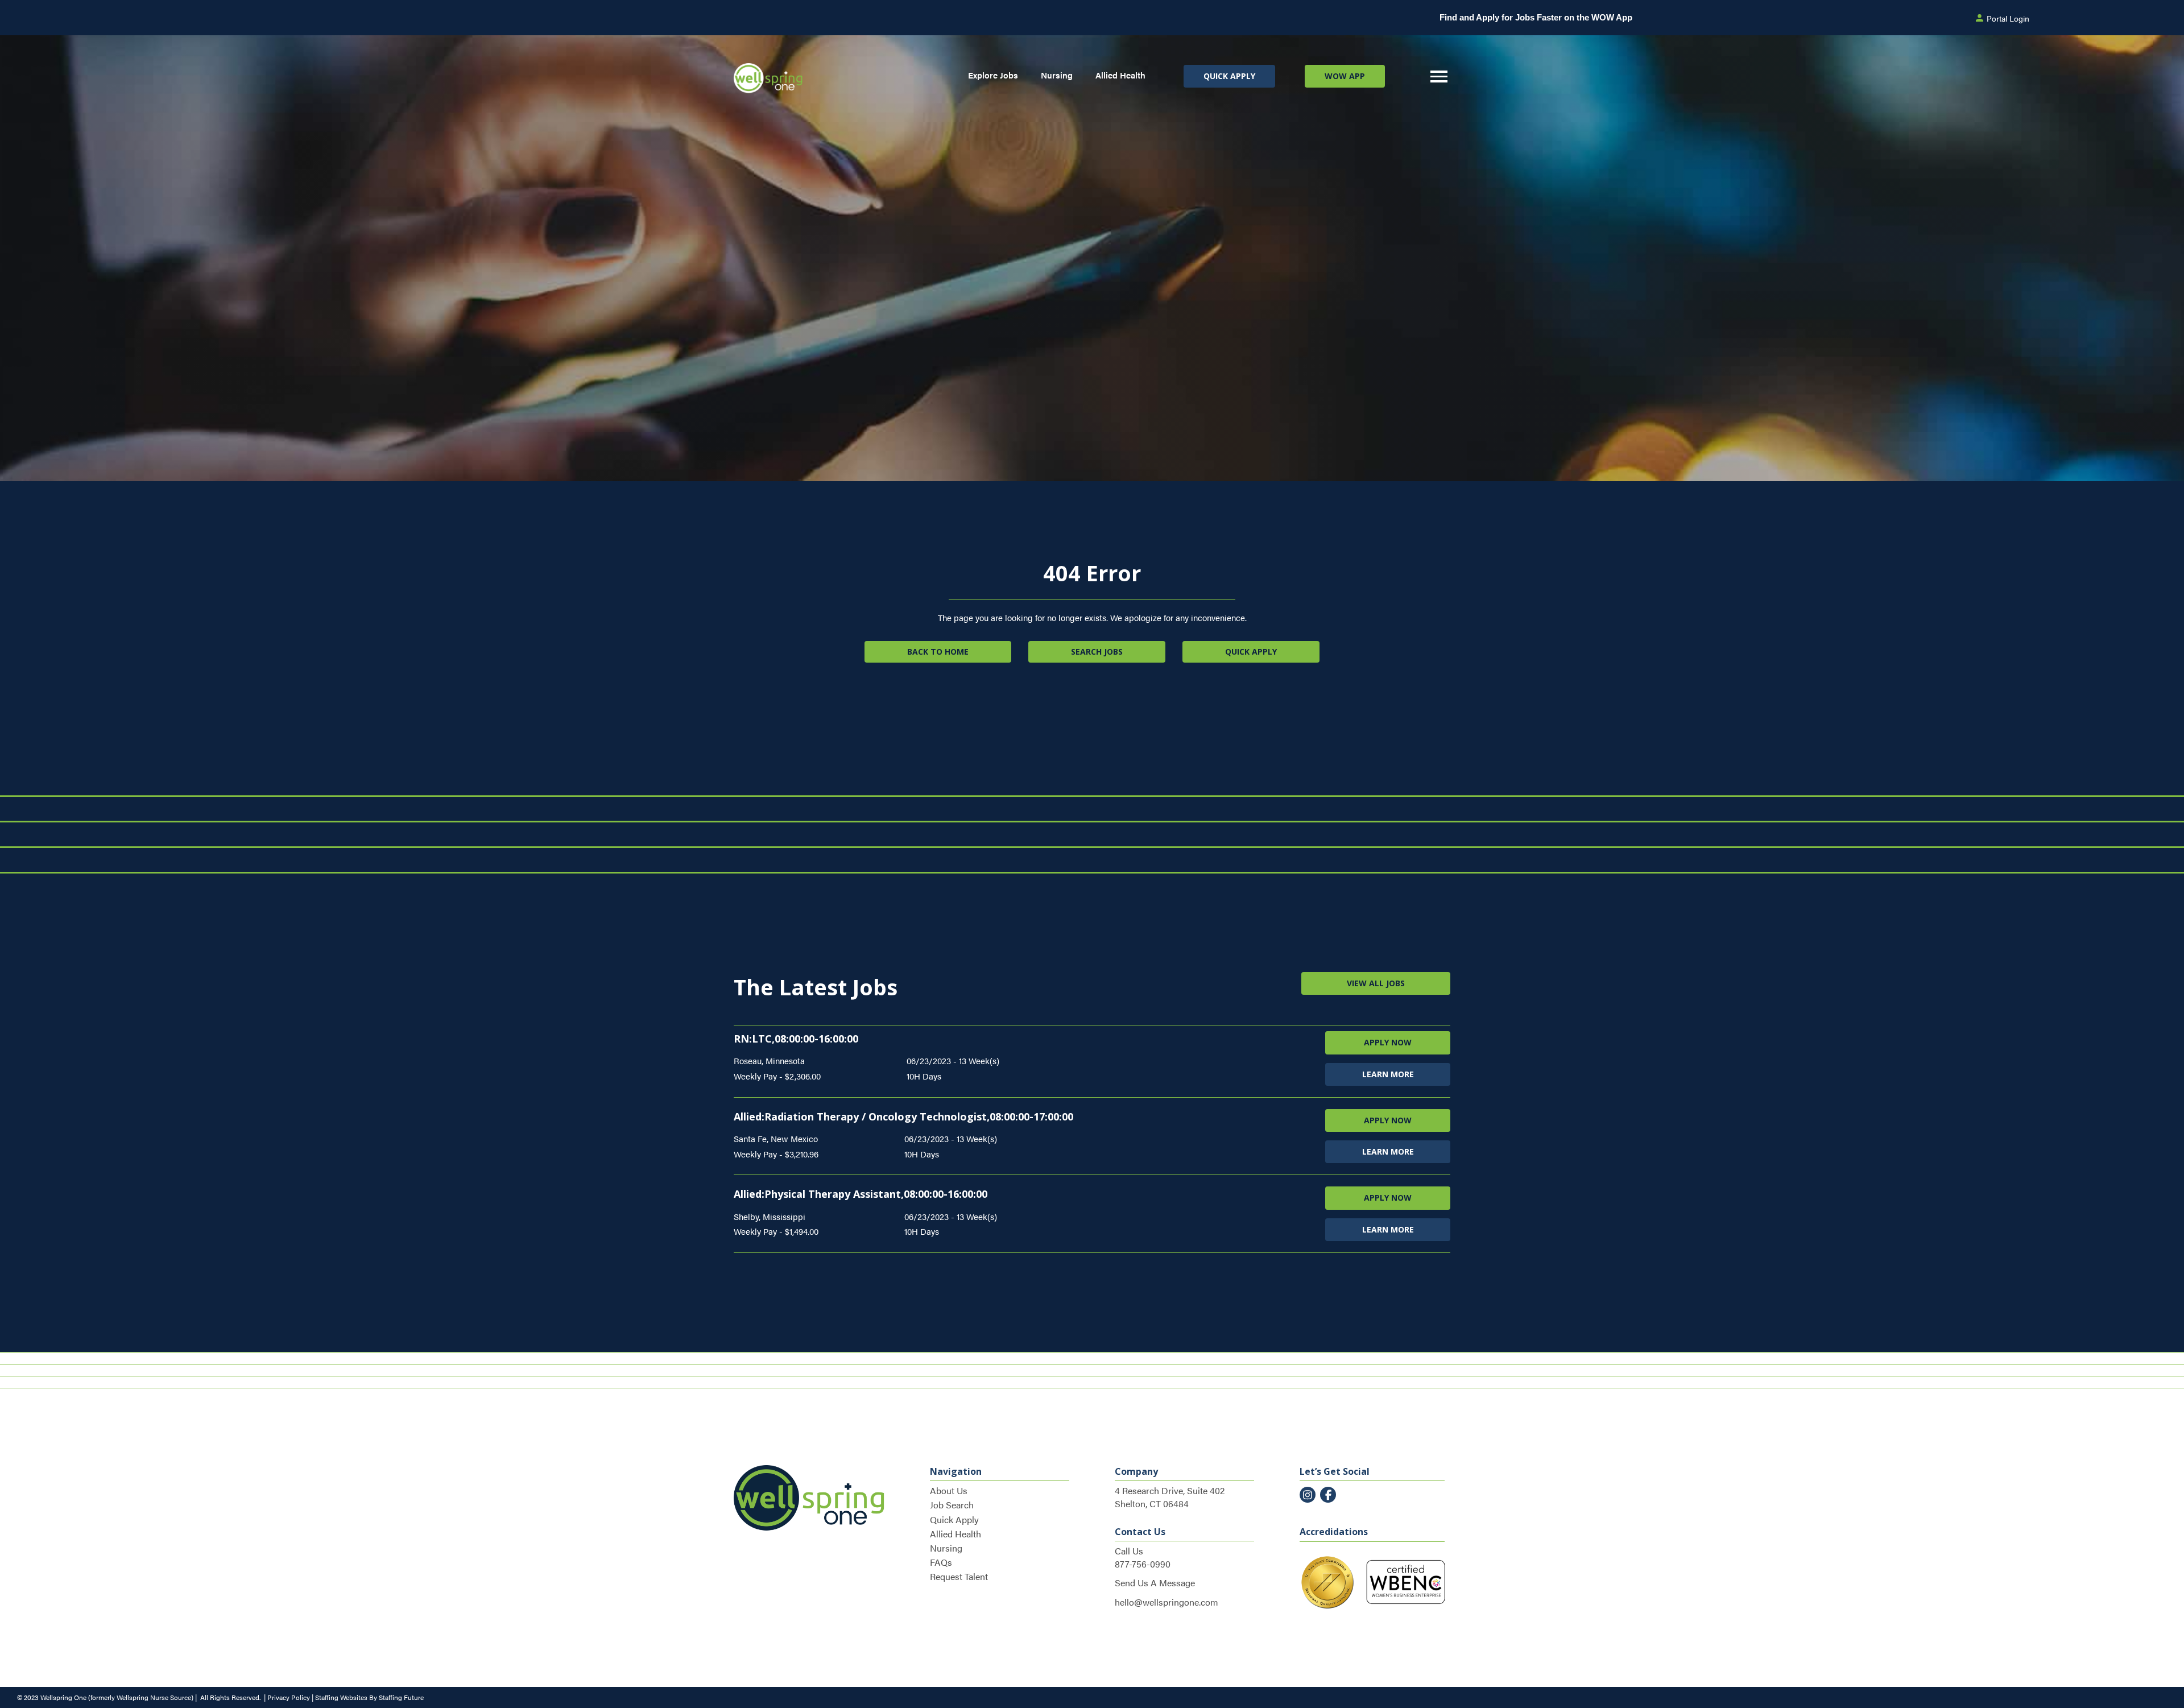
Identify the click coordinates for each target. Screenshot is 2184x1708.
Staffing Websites (341, 1697)
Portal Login (2008, 18)
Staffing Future (401, 1697)
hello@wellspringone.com (1167, 1602)
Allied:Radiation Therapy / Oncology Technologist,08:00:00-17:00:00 (903, 1116)
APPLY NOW (1388, 1042)
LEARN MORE (1388, 1074)
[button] (1229, 76)
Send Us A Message (1155, 1583)
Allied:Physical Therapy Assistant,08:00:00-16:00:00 (861, 1194)
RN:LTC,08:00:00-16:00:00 (796, 1039)
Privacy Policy (289, 1697)
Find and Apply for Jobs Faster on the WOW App (1536, 17)
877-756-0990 (1143, 1564)
